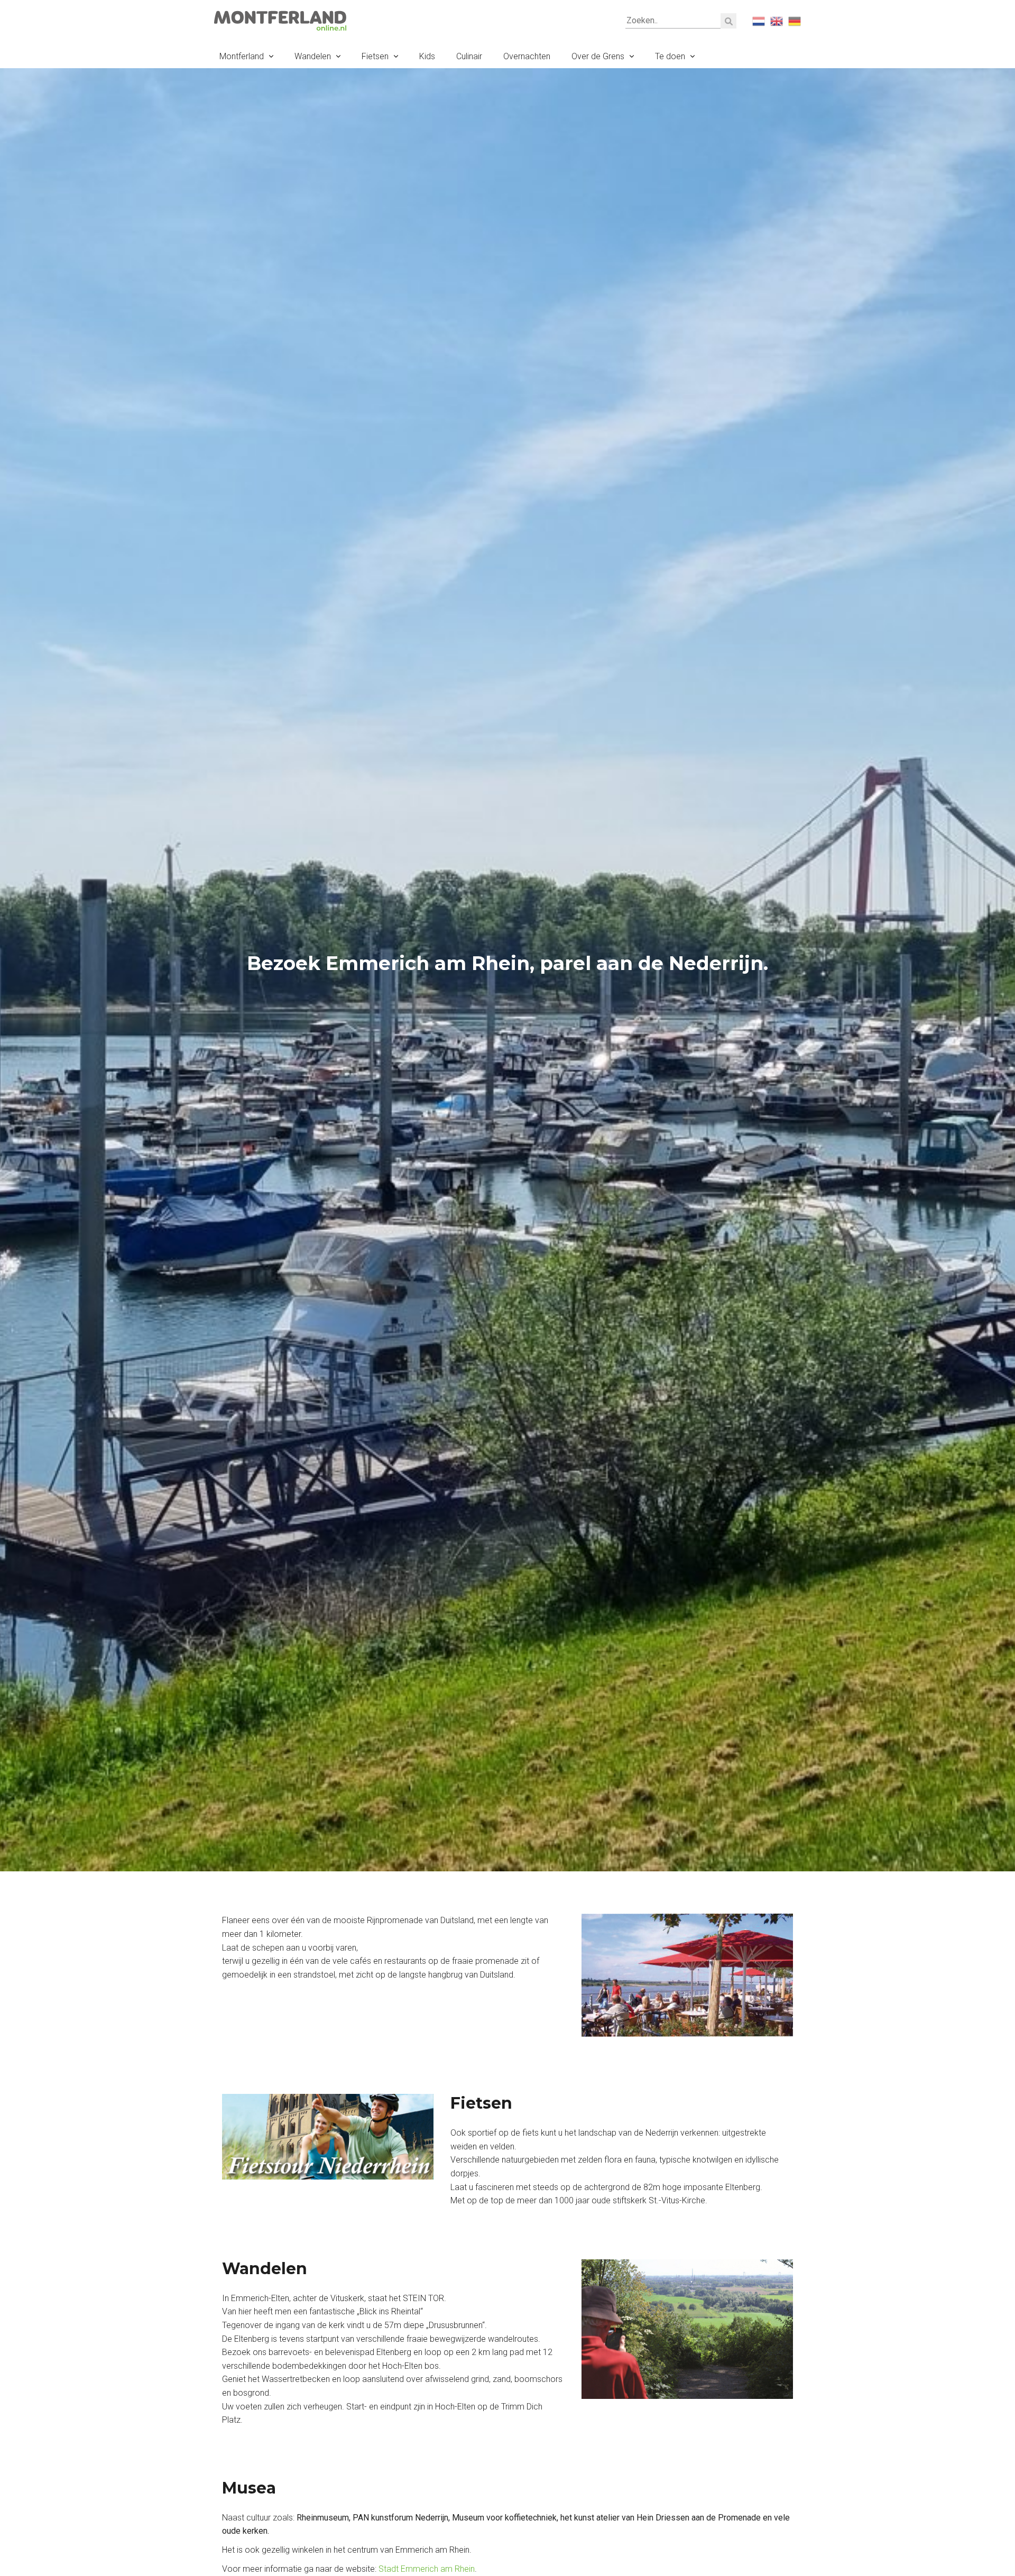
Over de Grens (598, 56)
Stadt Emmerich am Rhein (427, 2569)
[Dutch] (759, 21)
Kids (427, 56)
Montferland (242, 56)
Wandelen (313, 56)
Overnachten (527, 56)
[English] (777, 21)
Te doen (670, 56)
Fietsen (375, 56)
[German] (795, 21)
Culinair (469, 56)
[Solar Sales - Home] (280, 20)
